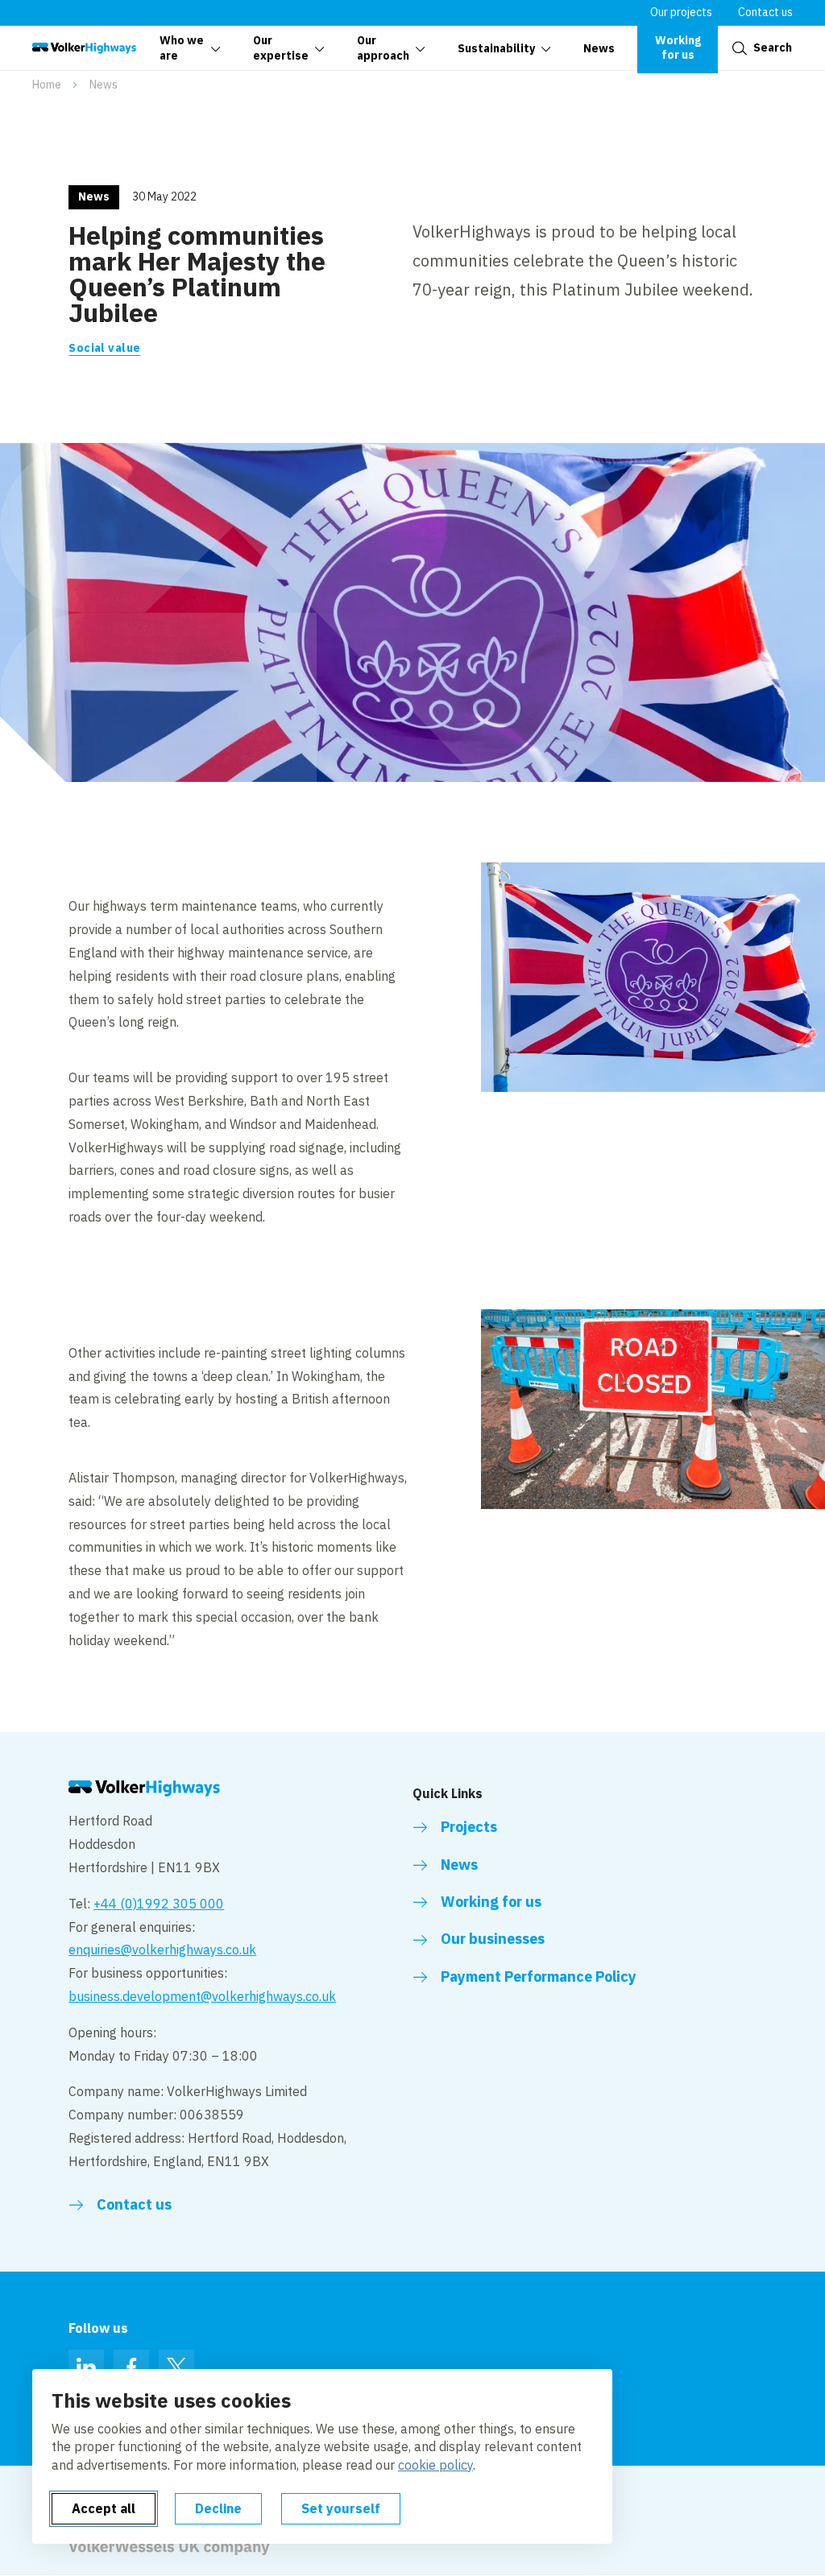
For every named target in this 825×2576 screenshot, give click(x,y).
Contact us (765, 12)
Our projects (681, 12)
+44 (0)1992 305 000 (159, 1904)
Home (47, 85)
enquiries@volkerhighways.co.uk (162, 1950)
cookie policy (435, 2465)
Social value (104, 348)
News (104, 85)
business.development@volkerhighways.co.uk (202, 1996)
